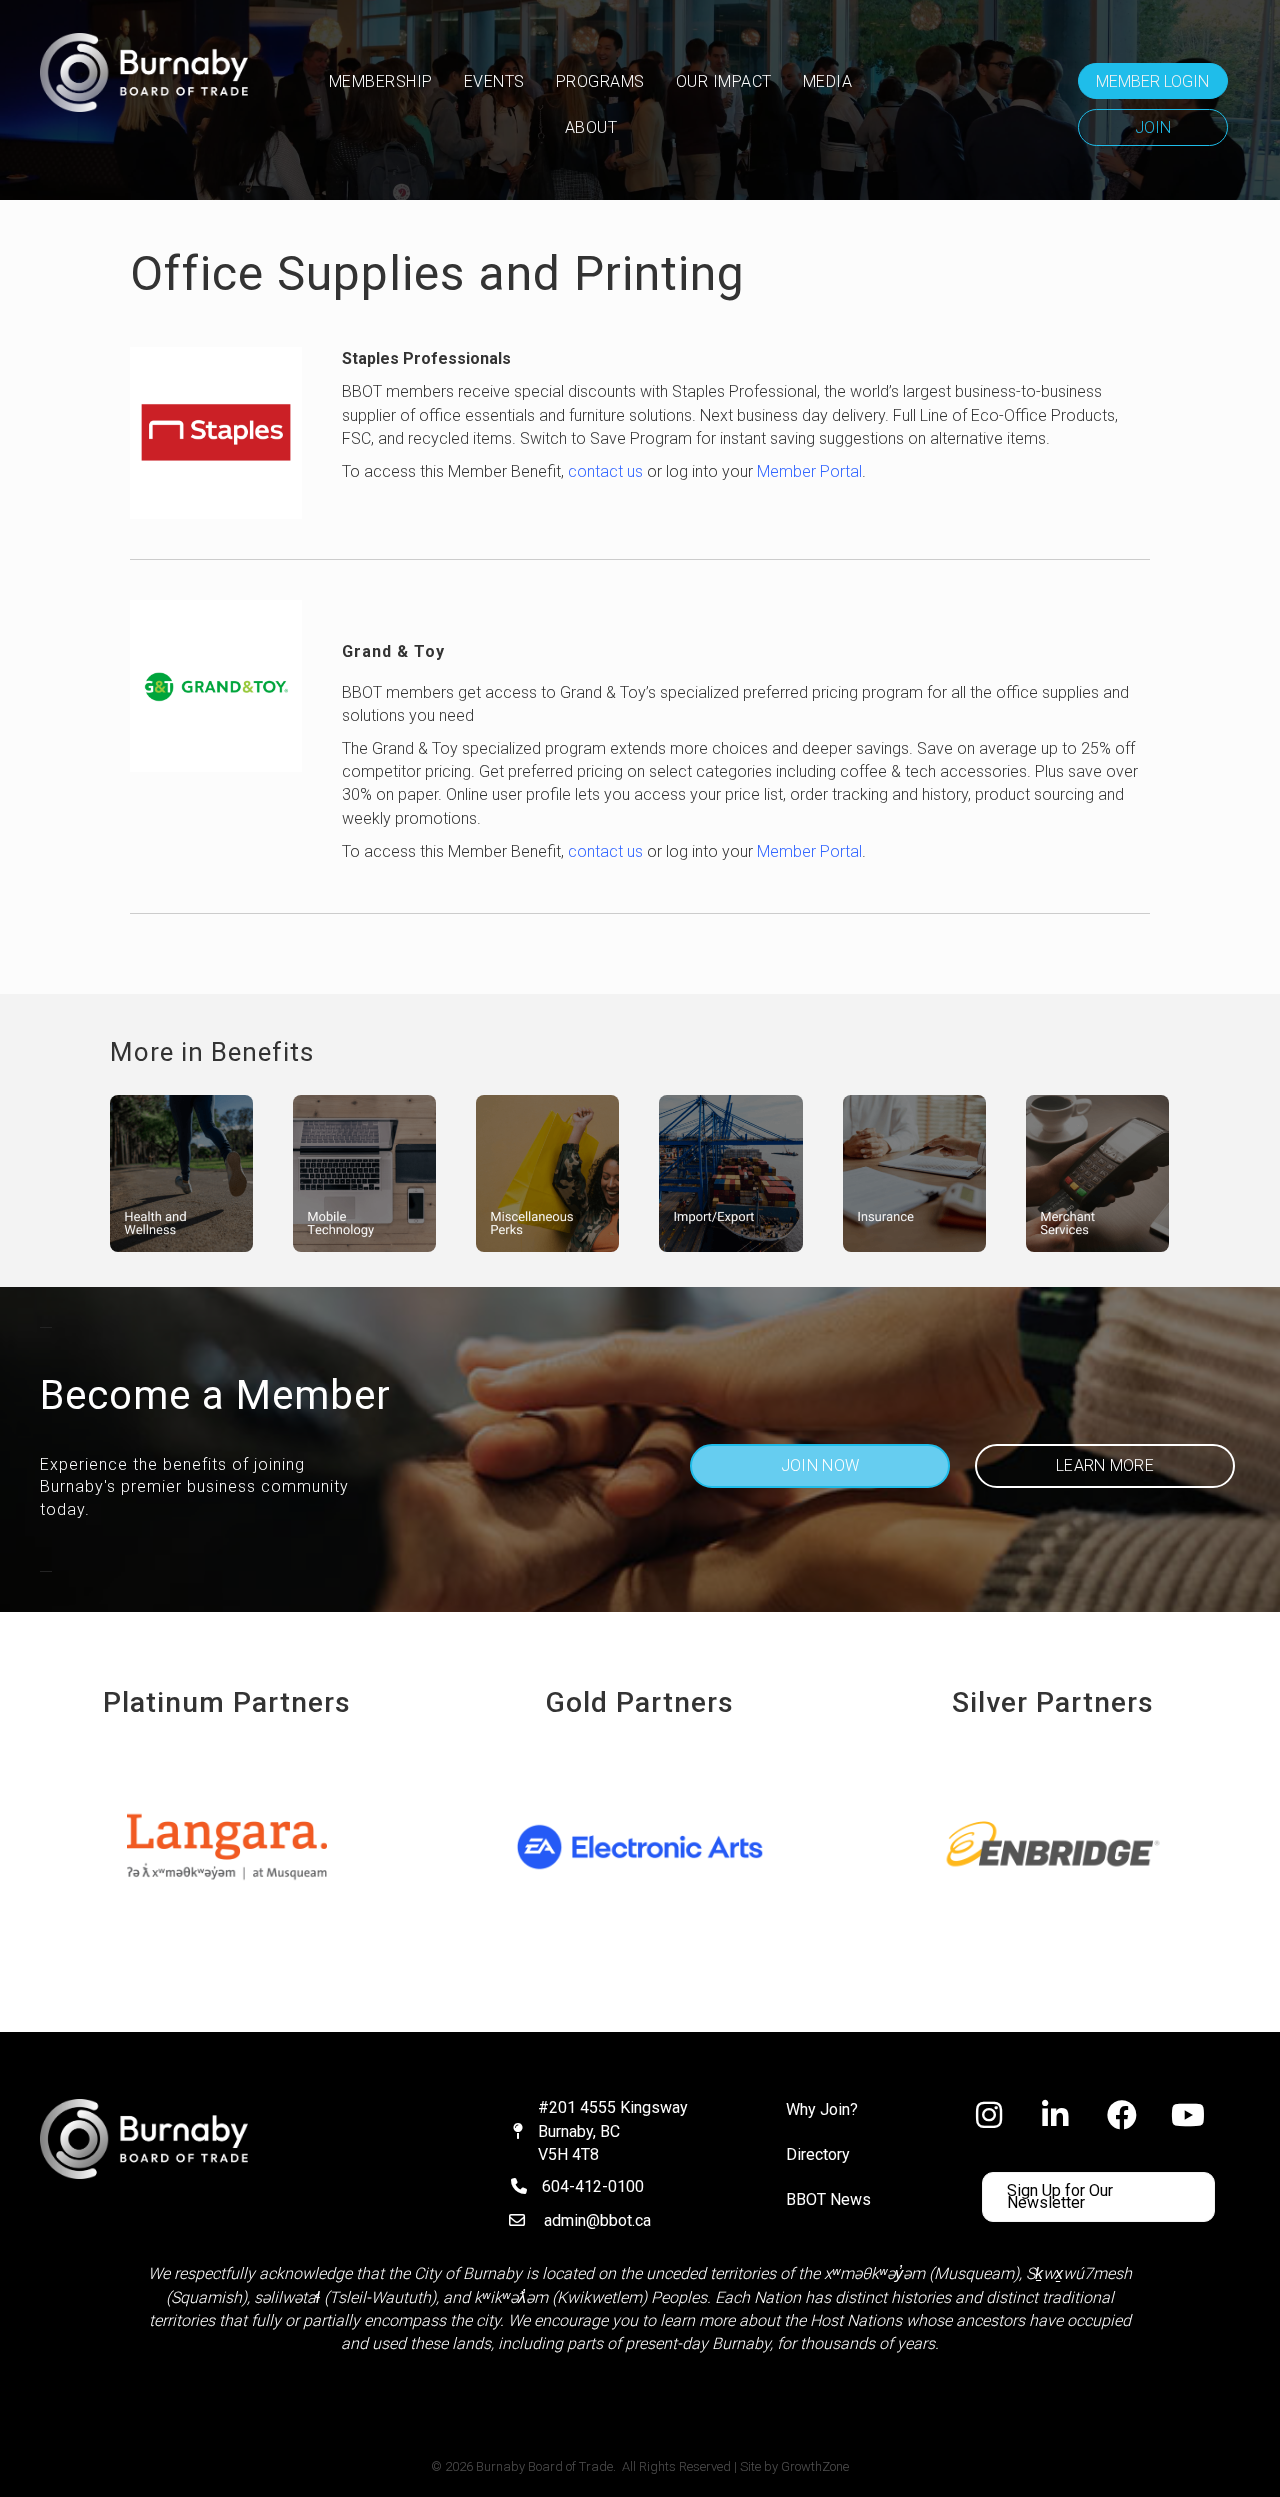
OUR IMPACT (724, 81)
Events (494, 81)
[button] (1153, 81)
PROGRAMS (600, 81)
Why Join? (822, 2109)
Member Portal (809, 471)
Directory (818, 2154)
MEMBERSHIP (381, 81)
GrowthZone (815, 2466)
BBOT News (828, 2199)
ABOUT (591, 127)
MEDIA (828, 81)
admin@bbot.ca (597, 2220)
